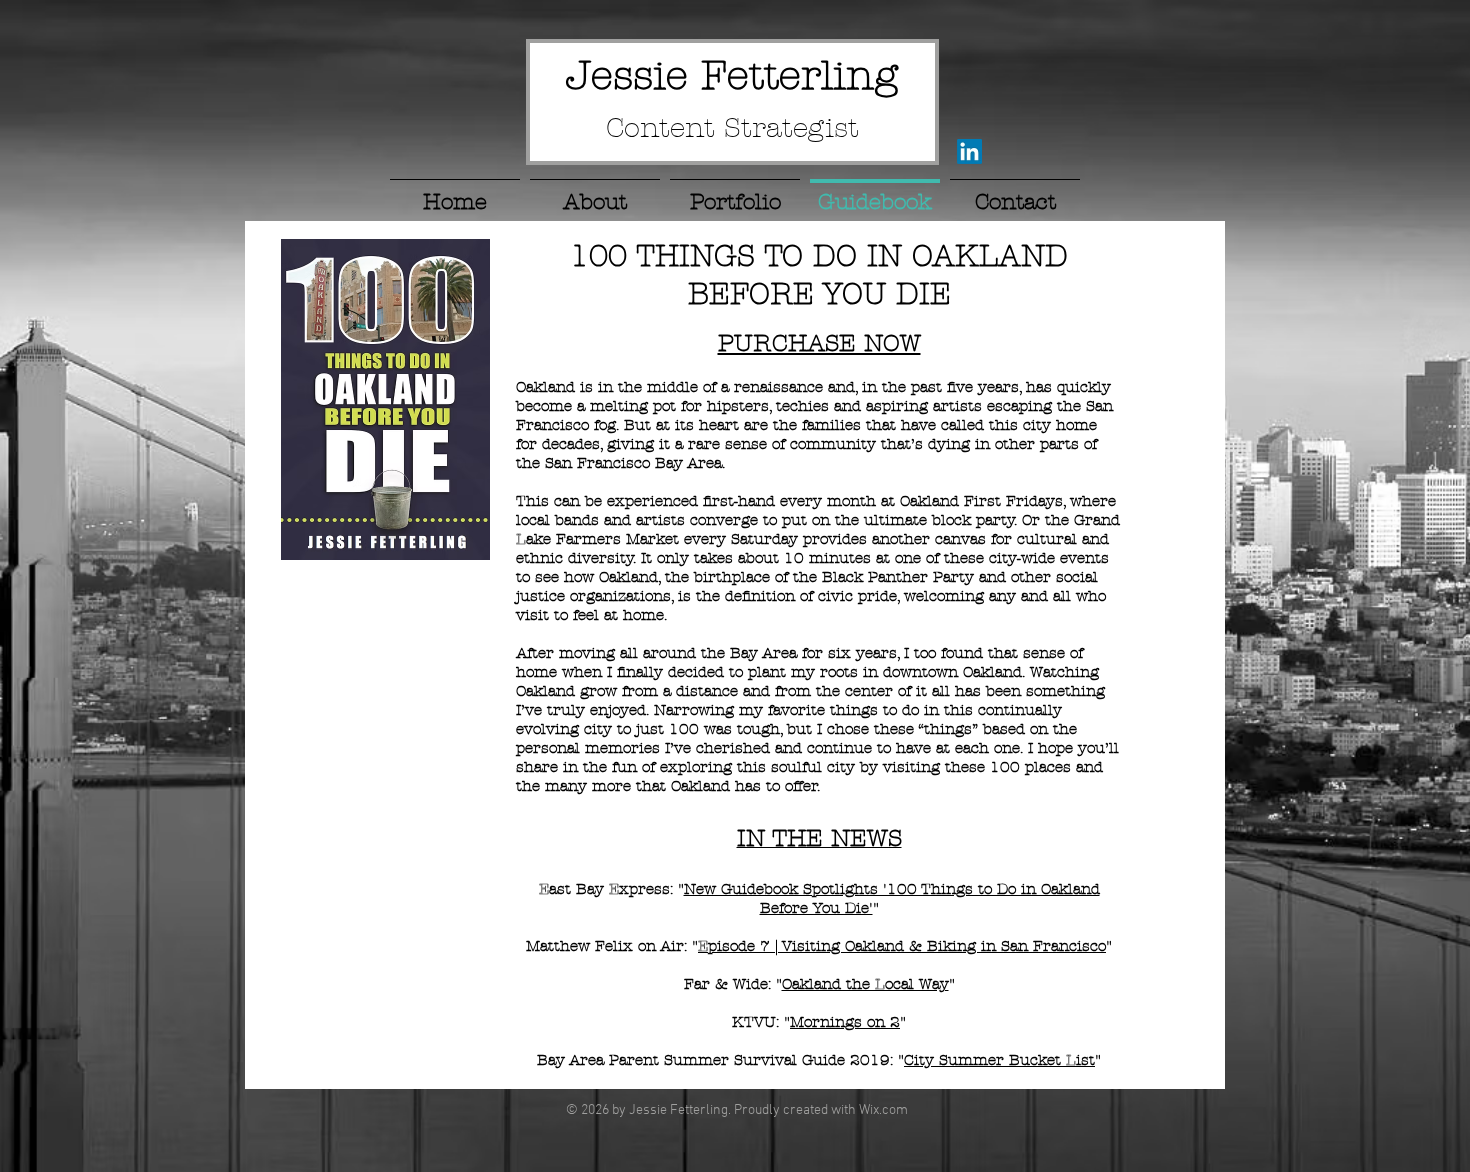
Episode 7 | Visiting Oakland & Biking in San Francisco (902, 946)
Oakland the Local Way (865, 984)
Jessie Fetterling (732, 75)
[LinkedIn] (969, 151)
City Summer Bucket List (999, 1060)
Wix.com (883, 1110)
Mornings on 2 (845, 1022)
